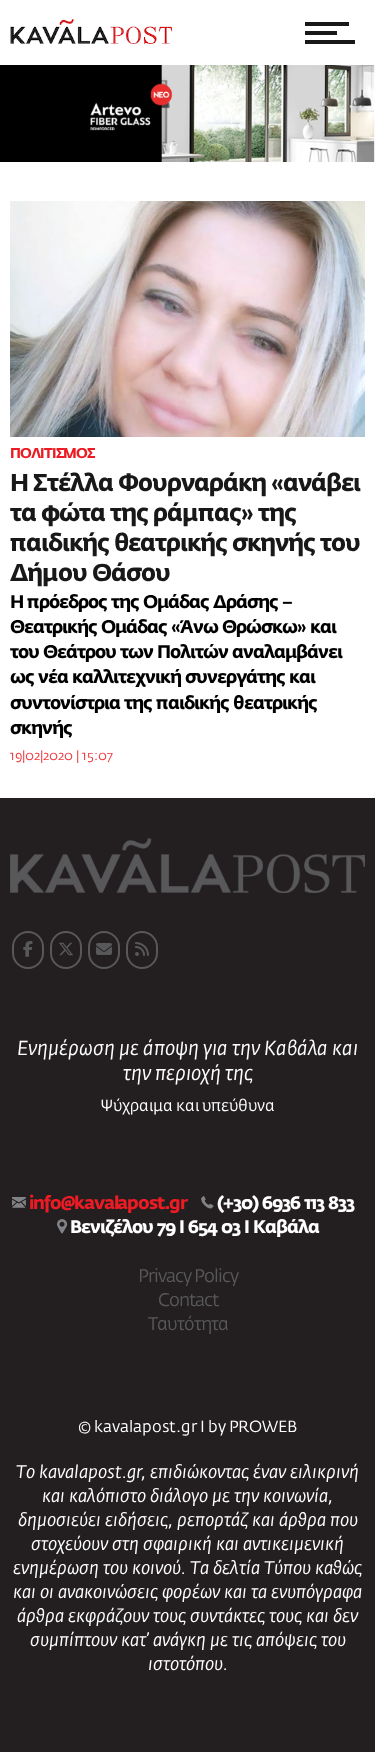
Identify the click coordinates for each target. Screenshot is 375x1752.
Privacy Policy (188, 1277)
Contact (188, 1301)
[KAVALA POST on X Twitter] (66, 950)
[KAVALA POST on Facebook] (28, 950)
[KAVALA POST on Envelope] (104, 950)
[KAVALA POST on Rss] (142, 950)
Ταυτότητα (188, 1325)
